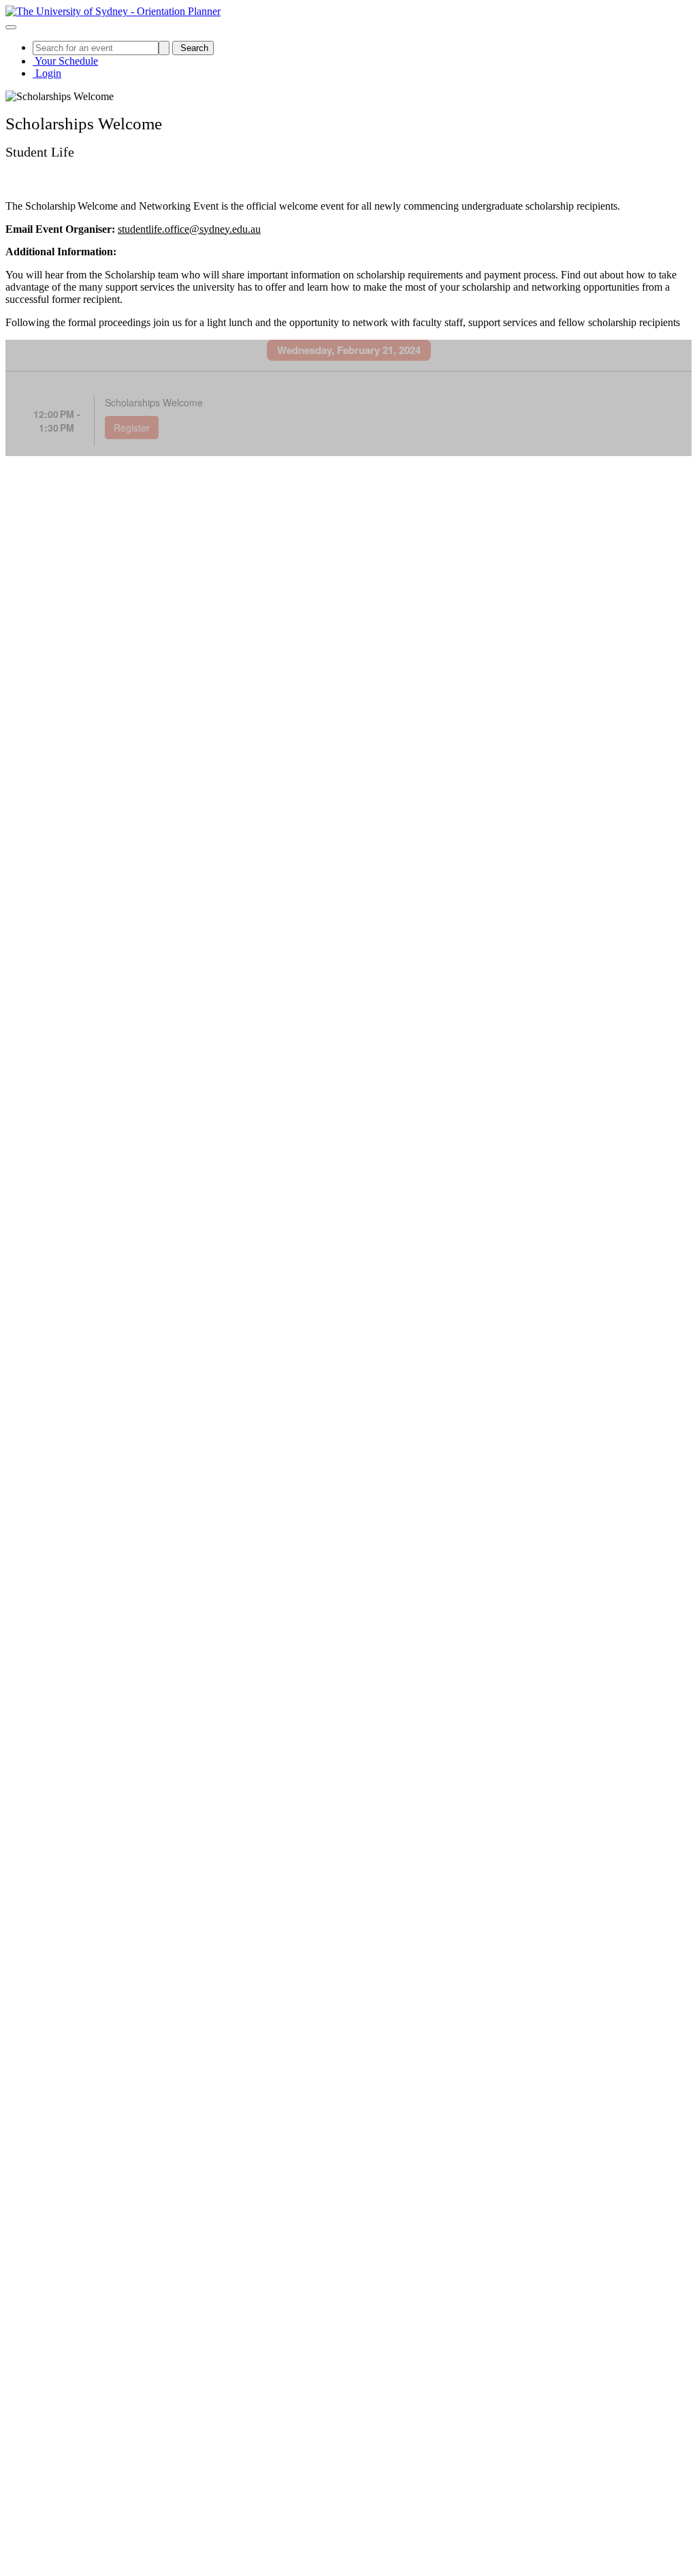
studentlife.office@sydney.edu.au (189, 229)
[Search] (164, 48)
